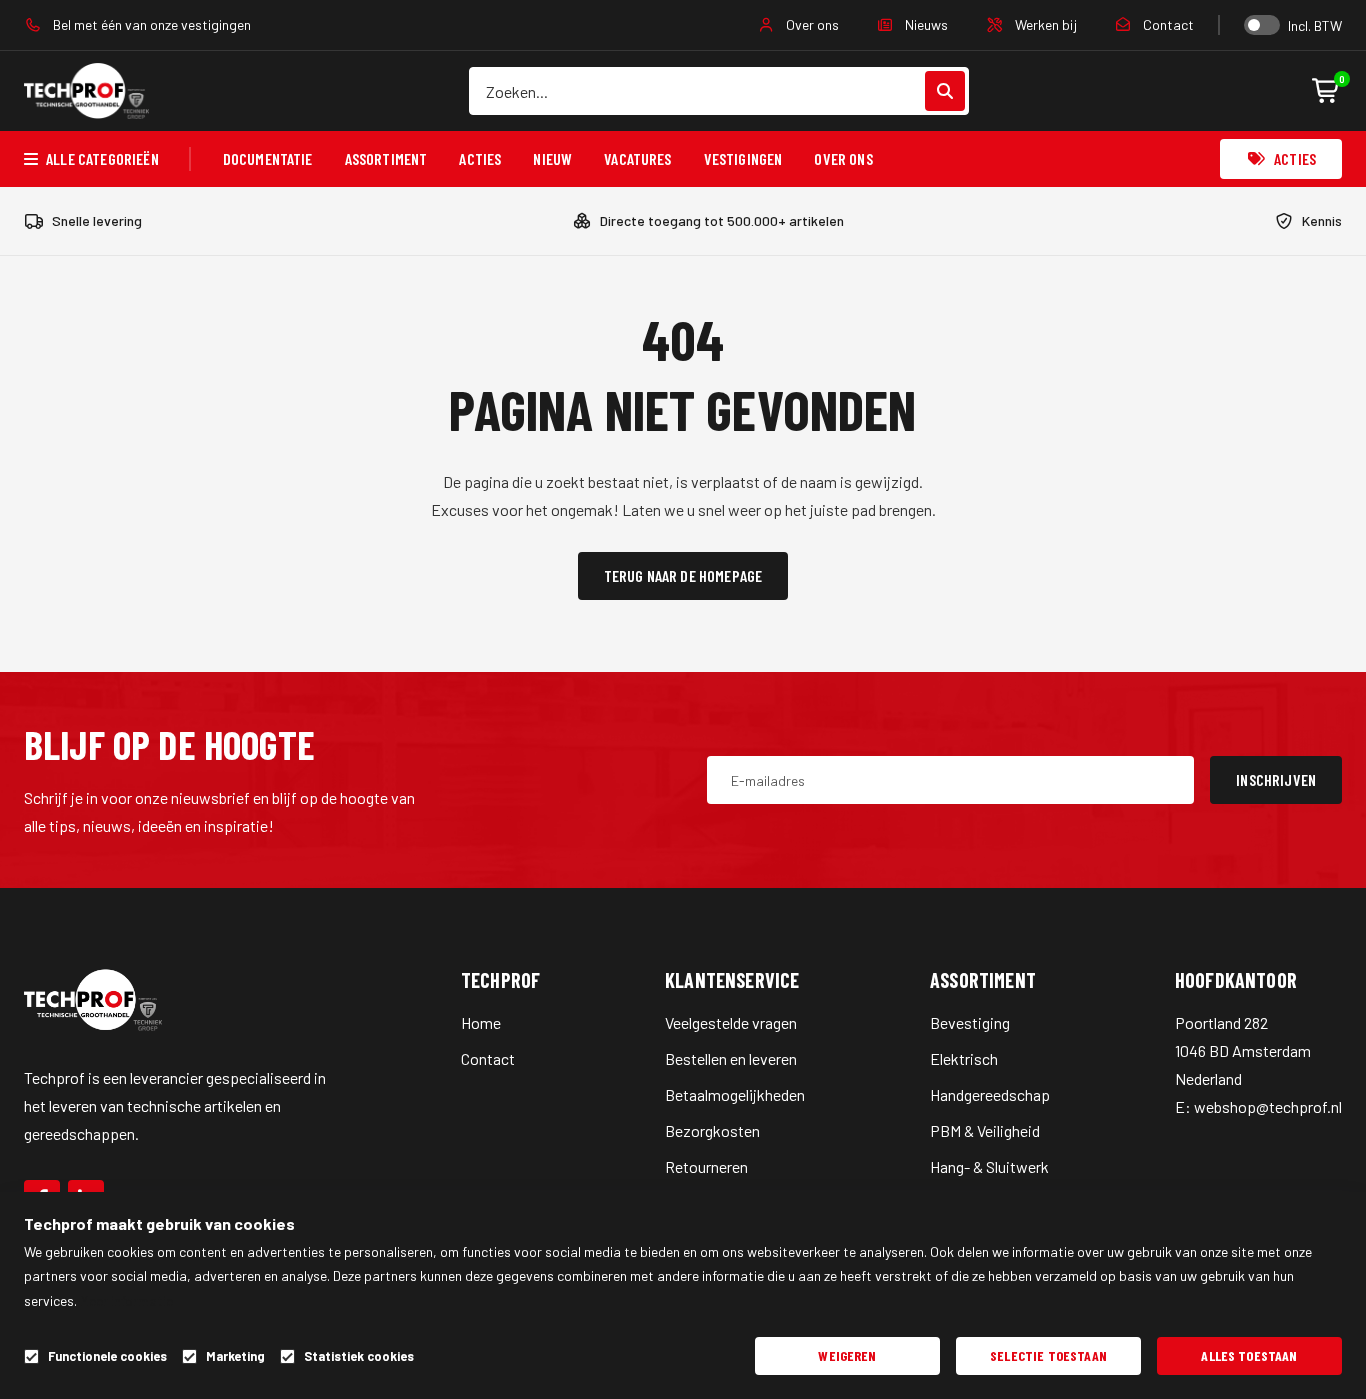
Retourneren (706, 1166)
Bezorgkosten (712, 1130)
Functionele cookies (107, 1356)
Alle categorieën (102, 158)
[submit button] (945, 91)
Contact (1167, 24)
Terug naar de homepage (683, 575)
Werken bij (1044, 24)
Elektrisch (964, 1058)
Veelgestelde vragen (731, 1022)
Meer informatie (126, 1300)
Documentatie (268, 158)
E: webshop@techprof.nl (1258, 1106)
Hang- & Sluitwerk (989, 1166)
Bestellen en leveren (731, 1058)
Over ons (811, 24)
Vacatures (637, 158)
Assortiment (386, 158)
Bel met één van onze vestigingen (150, 24)
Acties (480, 158)
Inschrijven (1276, 779)
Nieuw (552, 158)
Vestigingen (743, 158)
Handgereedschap (990, 1094)
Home (481, 1022)
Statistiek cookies (359, 1356)
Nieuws (925, 24)
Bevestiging (970, 1022)
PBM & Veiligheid (985, 1130)
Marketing (235, 1356)
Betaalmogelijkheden (735, 1094)
